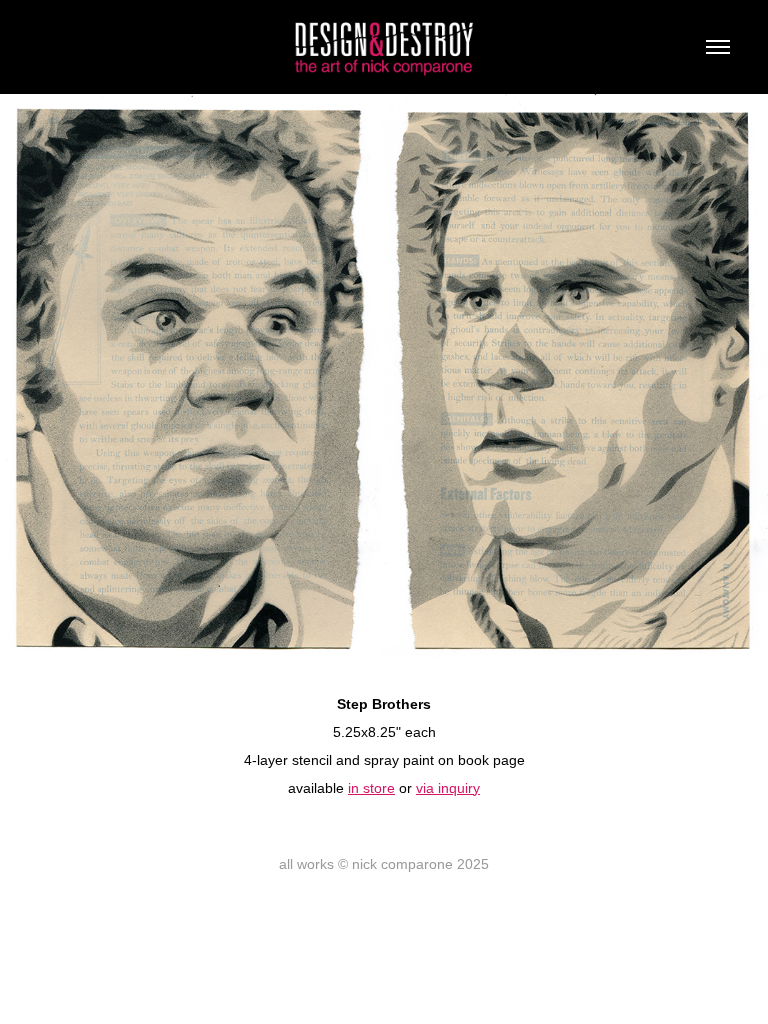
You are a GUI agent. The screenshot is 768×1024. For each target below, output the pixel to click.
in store (371, 788)
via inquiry (448, 788)
